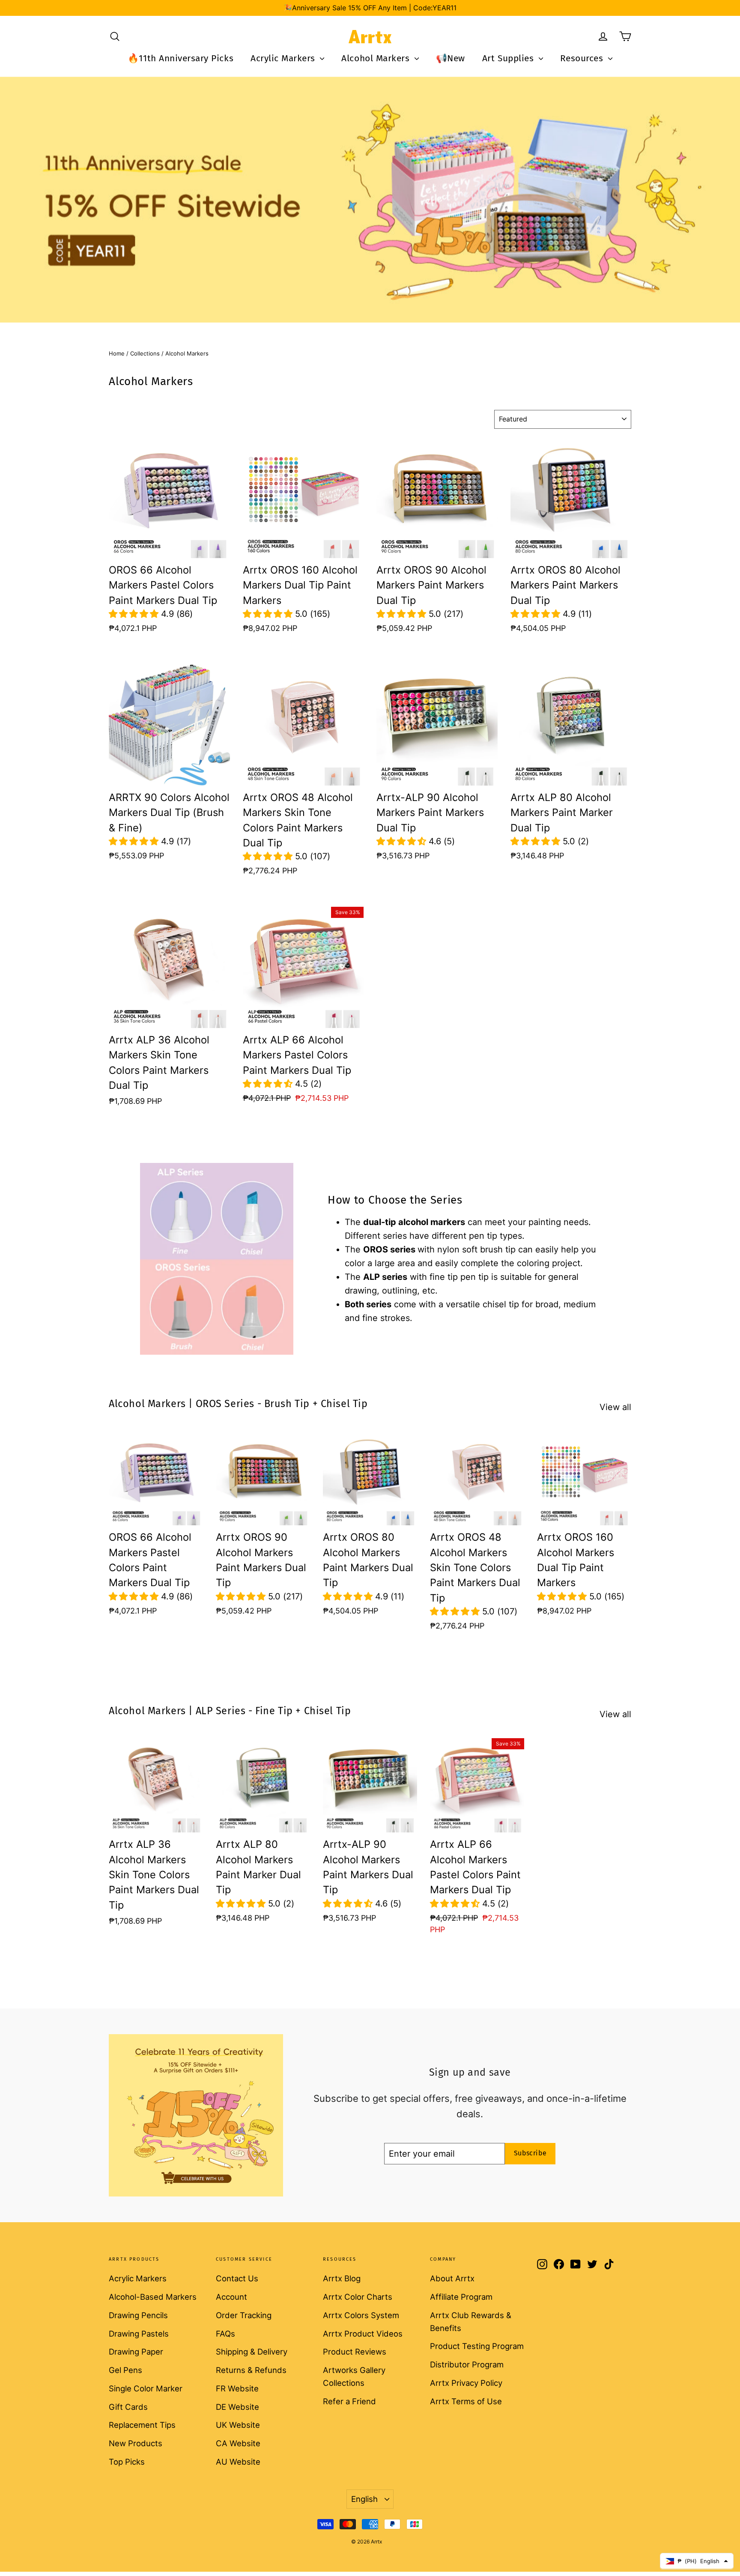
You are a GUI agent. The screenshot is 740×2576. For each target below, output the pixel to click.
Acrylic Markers (284, 58)
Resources (583, 58)
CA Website (238, 2443)
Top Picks (127, 2462)
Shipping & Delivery (252, 2352)
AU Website (238, 2462)
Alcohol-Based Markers (153, 2297)
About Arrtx (452, 2278)
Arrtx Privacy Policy (466, 2383)
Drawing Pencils (138, 2315)
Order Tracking (244, 2315)
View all (615, 1407)
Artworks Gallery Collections (354, 2376)
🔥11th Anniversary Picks (181, 58)
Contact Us (237, 2278)
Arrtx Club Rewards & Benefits (471, 2322)
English (364, 2499)
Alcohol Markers (377, 58)
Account (231, 2297)
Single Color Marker (146, 2388)
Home (117, 353)
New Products (136, 2443)
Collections (145, 353)
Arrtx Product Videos (363, 2334)
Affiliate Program (461, 2297)
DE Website (237, 2407)
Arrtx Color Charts (358, 2297)
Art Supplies (509, 58)
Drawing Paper (136, 2352)
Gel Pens (125, 2370)
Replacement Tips (142, 2425)
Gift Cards (128, 2407)
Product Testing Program (477, 2346)
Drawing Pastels (139, 2334)
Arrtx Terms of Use (466, 2401)
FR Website (237, 2388)
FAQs (225, 2334)
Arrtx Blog (342, 2278)
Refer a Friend (349, 2401)
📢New (451, 58)
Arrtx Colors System (361, 2315)
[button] (135, 614)
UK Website (238, 2425)
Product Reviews (355, 2352)
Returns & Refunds (251, 2370)
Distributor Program (467, 2364)
